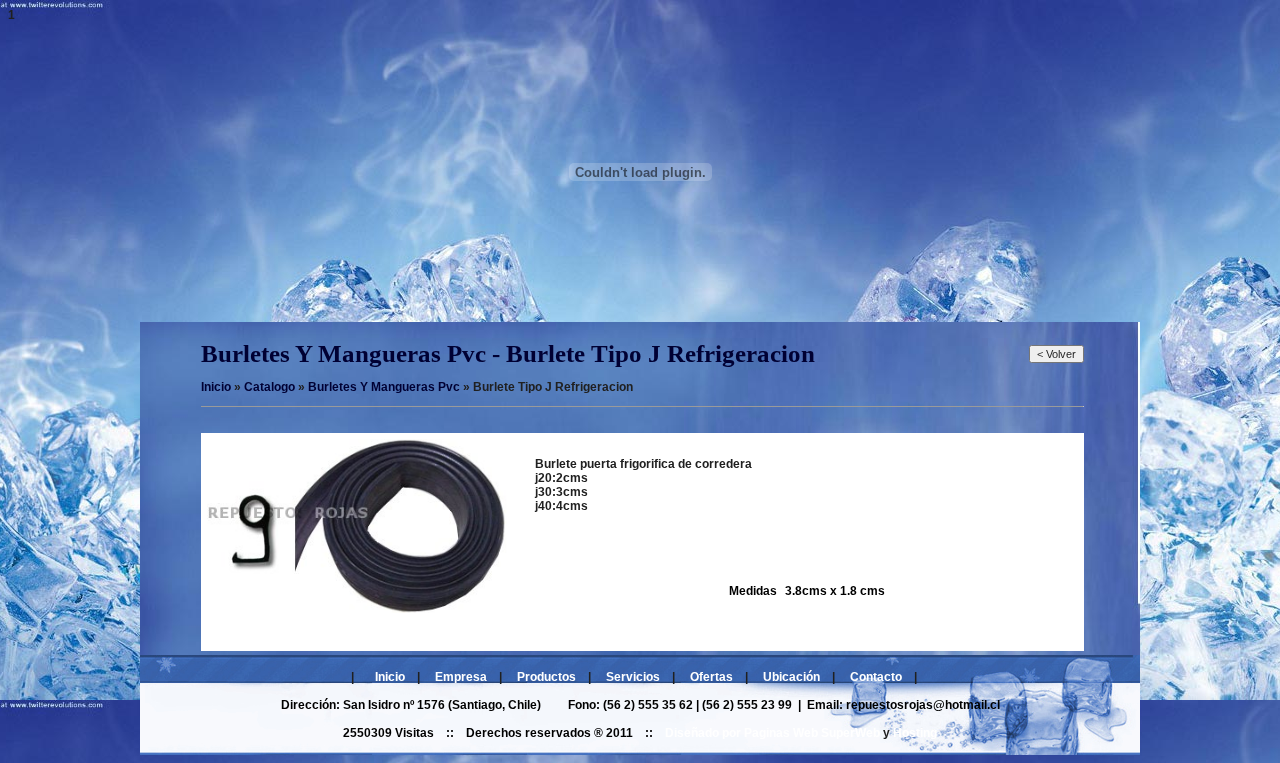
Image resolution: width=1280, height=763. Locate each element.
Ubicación (791, 677)
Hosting (915, 733)
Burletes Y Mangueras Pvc (384, 387)
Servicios (633, 677)
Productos (546, 677)
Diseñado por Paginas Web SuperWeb (772, 733)
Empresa (461, 677)
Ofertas (711, 677)
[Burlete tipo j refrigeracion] (357, 609)
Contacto (876, 677)
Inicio (390, 677)
